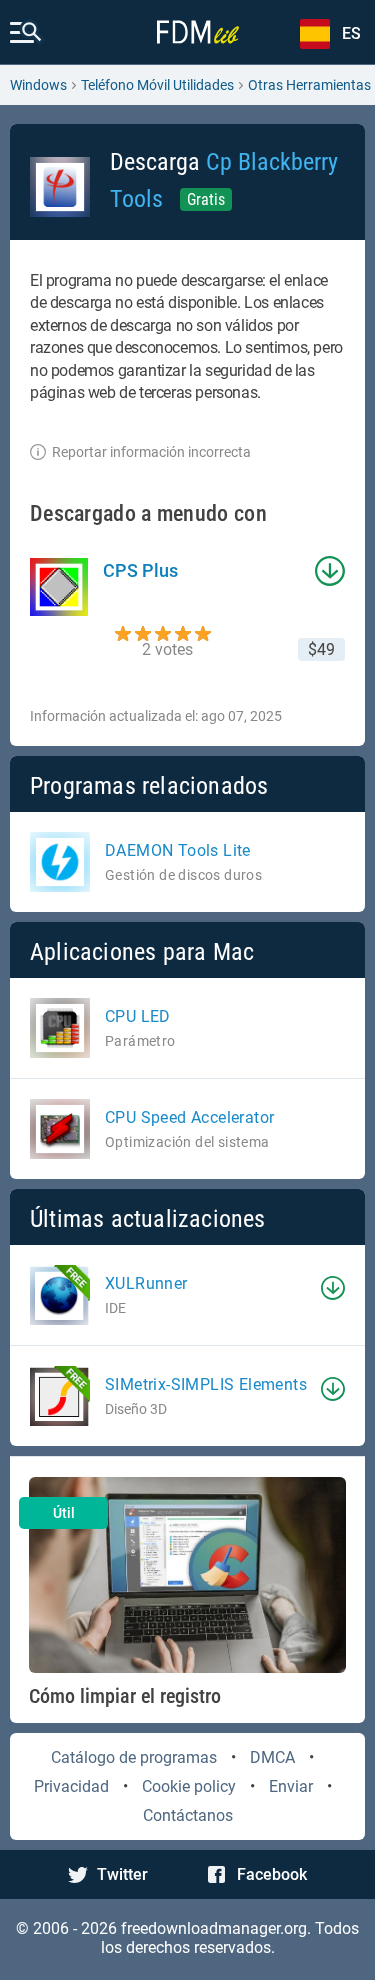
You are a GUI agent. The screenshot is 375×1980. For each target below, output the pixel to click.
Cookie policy (189, 1786)
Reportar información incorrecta (151, 452)
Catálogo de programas (134, 1757)
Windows (38, 85)
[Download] (333, 1288)
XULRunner (146, 1283)
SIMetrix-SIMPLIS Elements (206, 1384)
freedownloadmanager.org (214, 1928)
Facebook (272, 1874)
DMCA (272, 1757)
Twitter (122, 1874)
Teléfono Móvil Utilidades (157, 85)
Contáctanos (188, 1815)
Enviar (291, 1786)
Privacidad (71, 1786)
